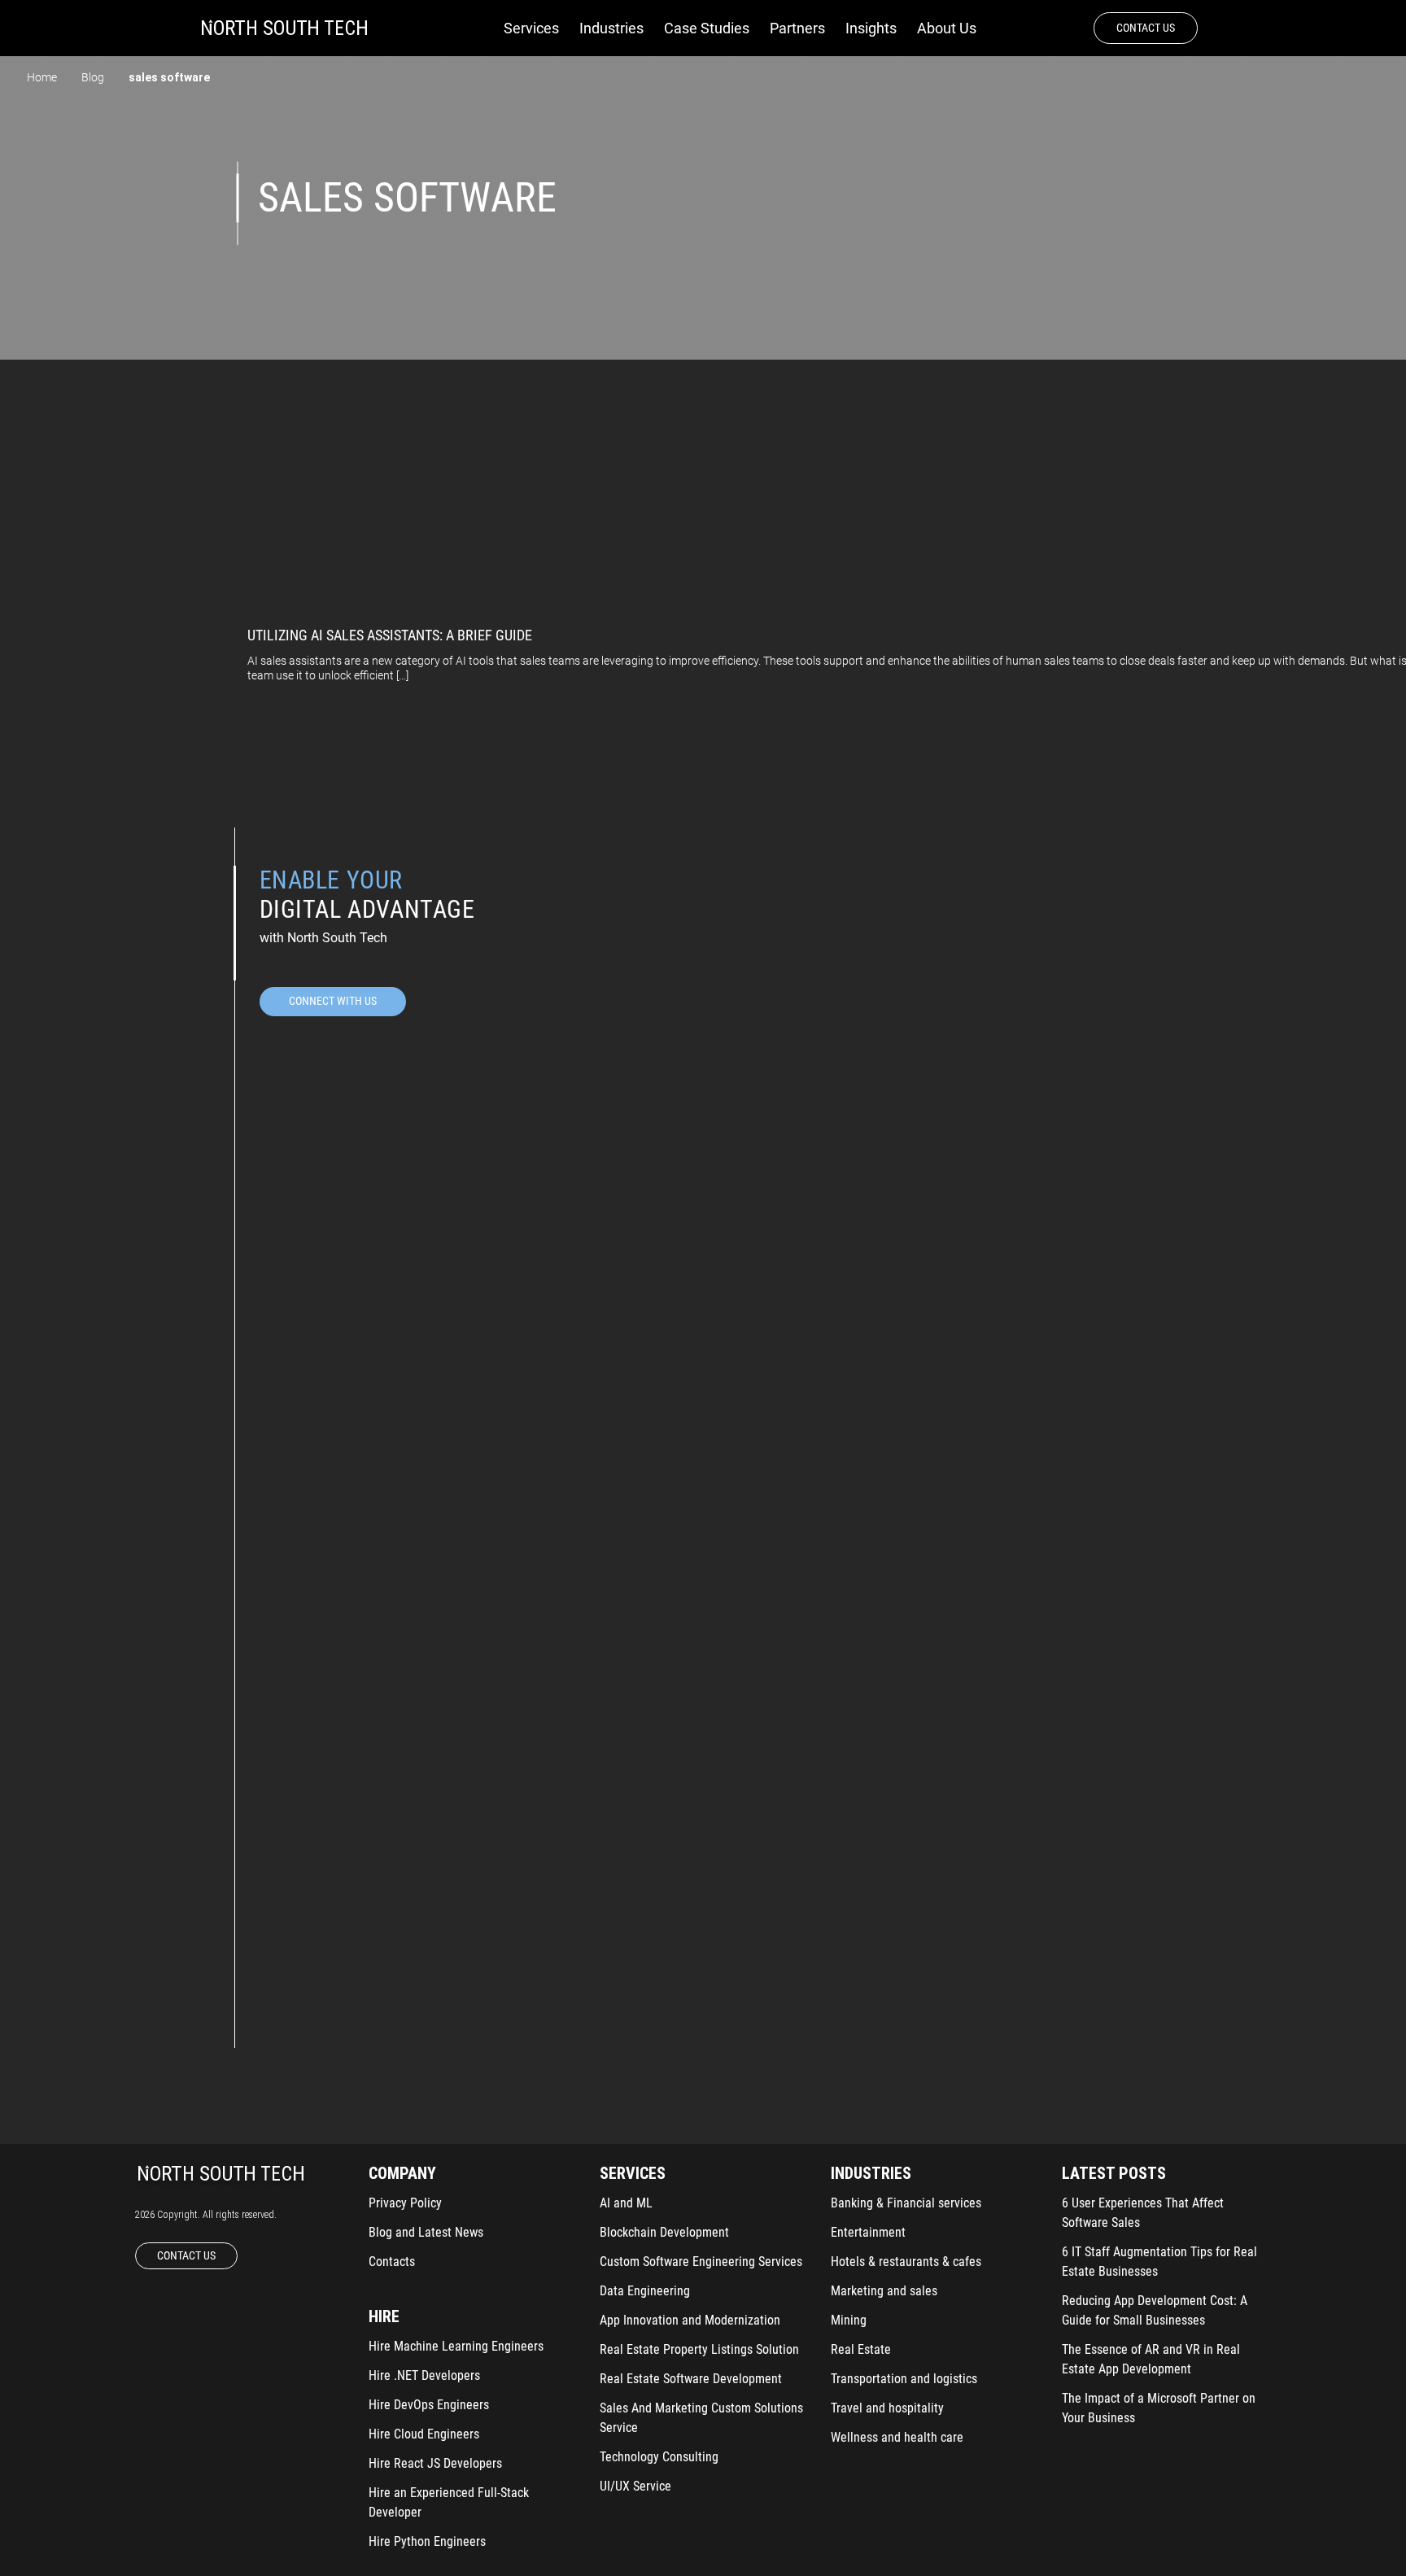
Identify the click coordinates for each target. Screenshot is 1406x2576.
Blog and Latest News (426, 2232)
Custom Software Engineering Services (701, 2262)
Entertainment (868, 2232)
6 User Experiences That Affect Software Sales (1143, 2213)
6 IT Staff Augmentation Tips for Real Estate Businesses (1159, 2262)
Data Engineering (645, 2291)
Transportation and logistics (904, 2379)
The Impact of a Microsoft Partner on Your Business (1159, 2408)
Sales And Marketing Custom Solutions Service (701, 2418)
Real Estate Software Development (691, 2379)
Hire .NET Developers (424, 2375)
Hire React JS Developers (435, 2463)
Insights (871, 28)
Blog (93, 77)
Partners (797, 28)
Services (531, 28)
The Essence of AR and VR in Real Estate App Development (1151, 2359)
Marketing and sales (884, 2291)
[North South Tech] (284, 28)
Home (42, 77)
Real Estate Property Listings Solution (699, 2349)
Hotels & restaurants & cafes (906, 2262)
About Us (947, 28)
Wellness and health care (897, 2437)
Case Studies (707, 28)
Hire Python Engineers (427, 2541)
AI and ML (626, 2203)
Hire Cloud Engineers (424, 2434)
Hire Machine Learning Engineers (456, 2346)
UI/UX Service (635, 2486)
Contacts (392, 2262)
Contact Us (1146, 28)
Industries (611, 28)
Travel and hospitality (887, 2408)
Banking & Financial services (906, 2203)
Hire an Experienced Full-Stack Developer (449, 2502)
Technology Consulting (659, 2457)
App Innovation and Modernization (690, 2320)
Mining (849, 2320)
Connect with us (333, 1001)
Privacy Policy (405, 2203)
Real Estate (861, 2349)
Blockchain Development (664, 2232)
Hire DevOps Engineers (429, 2405)
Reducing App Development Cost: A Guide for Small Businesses (1155, 2310)
